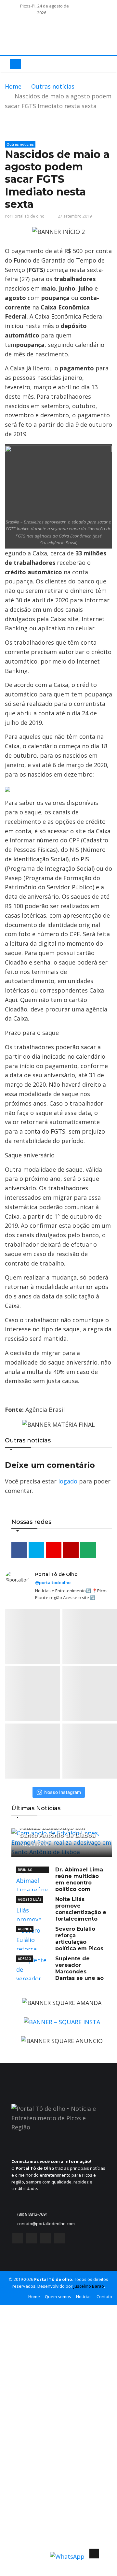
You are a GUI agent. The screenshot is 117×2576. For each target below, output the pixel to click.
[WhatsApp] (59, 2240)
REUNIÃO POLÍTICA (25, 1870)
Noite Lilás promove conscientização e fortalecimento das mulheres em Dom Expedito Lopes (61, 1916)
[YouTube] (45, 2240)
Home (13, 86)
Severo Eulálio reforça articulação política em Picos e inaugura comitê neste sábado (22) (62, 1945)
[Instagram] (32, 2240)
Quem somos (58, 2297)
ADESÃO (25, 1959)
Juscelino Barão (89, 2286)
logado (68, 1481)
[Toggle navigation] (15, 64)
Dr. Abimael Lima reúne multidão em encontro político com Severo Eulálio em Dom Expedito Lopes (60, 1886)
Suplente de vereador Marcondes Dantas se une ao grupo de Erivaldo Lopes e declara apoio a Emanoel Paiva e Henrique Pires (62, 1978)
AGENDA (25, 1929)
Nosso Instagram (63, 1792)
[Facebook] (18, 2240)
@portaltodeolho (53, 1582)
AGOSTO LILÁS (30, 1899)
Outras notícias (53, 86)
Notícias (84, 2297)
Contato (104, 2297)
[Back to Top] (94, 2554)
